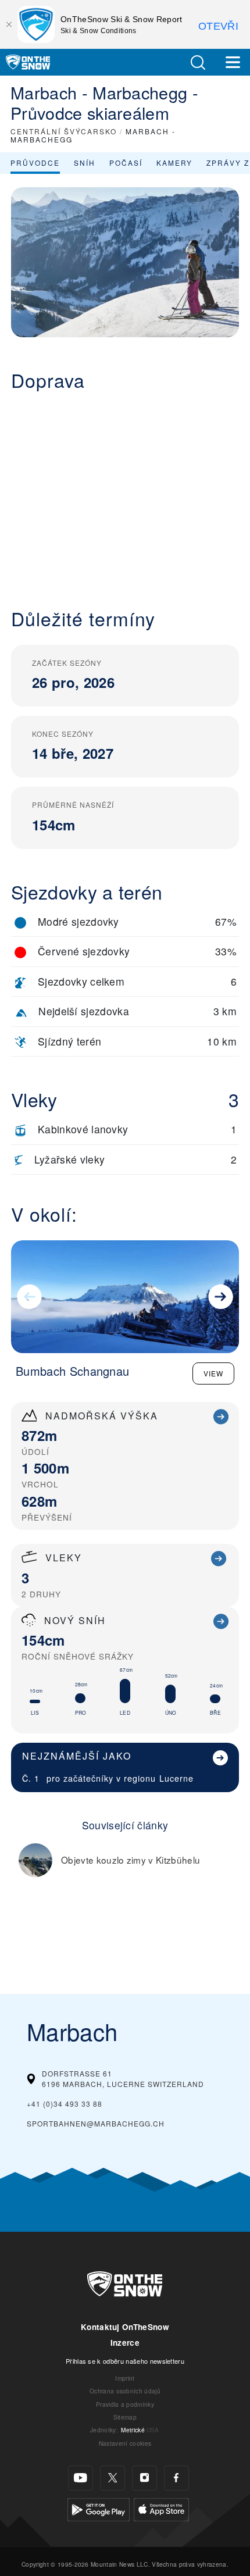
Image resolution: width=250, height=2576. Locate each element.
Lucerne (176, 1778)
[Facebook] (176, 2478)
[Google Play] (99, 2508)
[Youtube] (81, 2478)
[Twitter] (112, 2478)
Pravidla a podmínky (125, 2404)
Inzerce (125, 2343)
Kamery (174, 163)
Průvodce (35, 163)
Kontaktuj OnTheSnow (125, 2327)
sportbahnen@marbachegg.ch (96, 2123)
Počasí (126, 163)
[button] (198, 63)
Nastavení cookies (125, 2443)
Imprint (125, 2378)
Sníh (85, 163)
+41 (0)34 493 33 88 (65, 2104)
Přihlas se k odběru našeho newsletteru (125, 2361)
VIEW (213, 1373)
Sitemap (125, 2417)
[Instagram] (144, 2478)
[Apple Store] (161, 2508)
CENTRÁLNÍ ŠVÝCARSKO (64, 131)
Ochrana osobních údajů (125, 2391)
